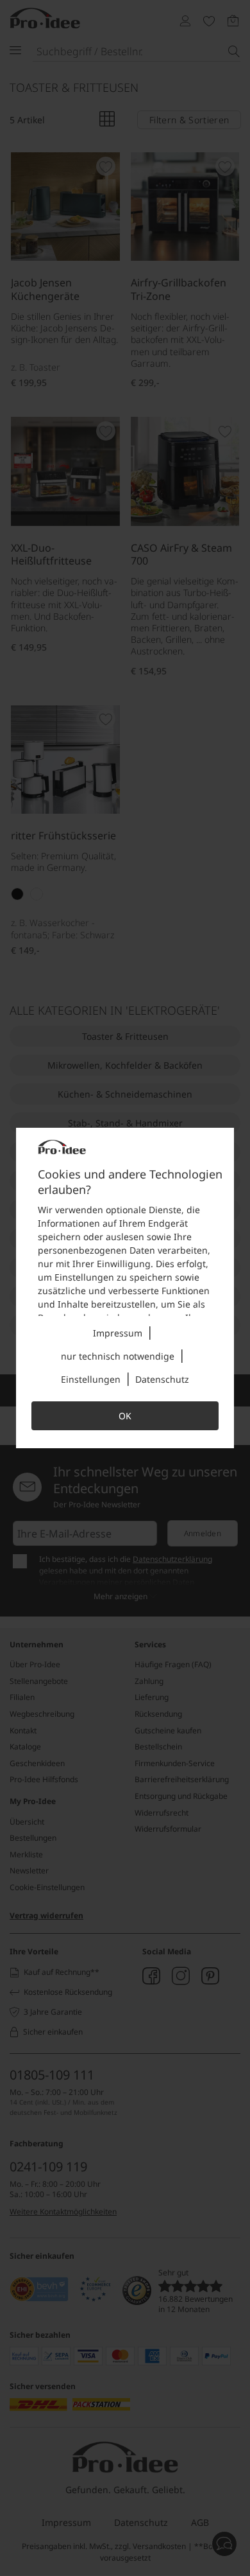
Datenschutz (162, 1379)
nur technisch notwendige (118, 1356)
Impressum (118, 1333)
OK (125, 1416)
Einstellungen (91, 1379)
